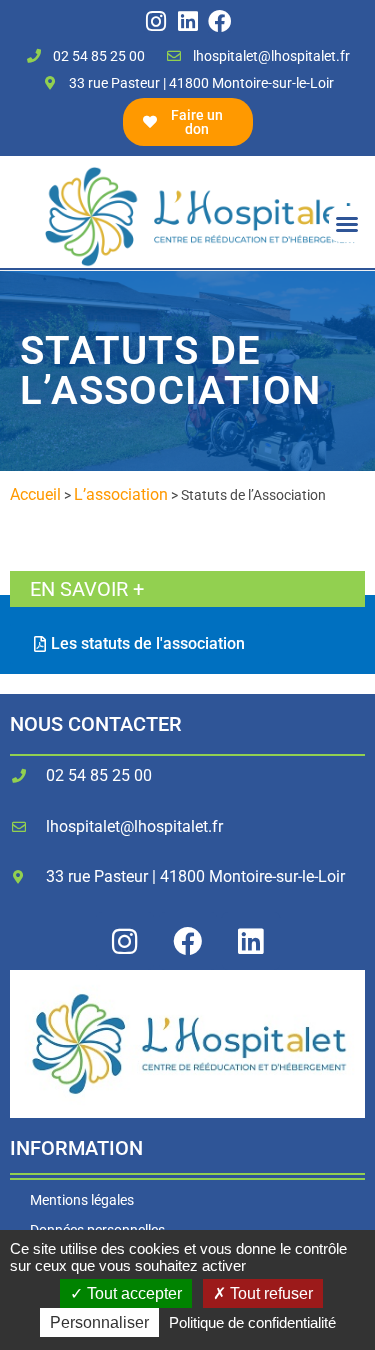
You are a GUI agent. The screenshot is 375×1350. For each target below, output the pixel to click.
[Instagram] (155, 21)
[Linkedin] (187, 21)
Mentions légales (82, 1200)
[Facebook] (219, 21)
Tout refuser (269, 1293)
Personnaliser (99, 1322)
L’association (121, 494)
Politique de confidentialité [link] (252, 1322)
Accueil (35, 494)
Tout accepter (132, 1293)
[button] (347, 224)
